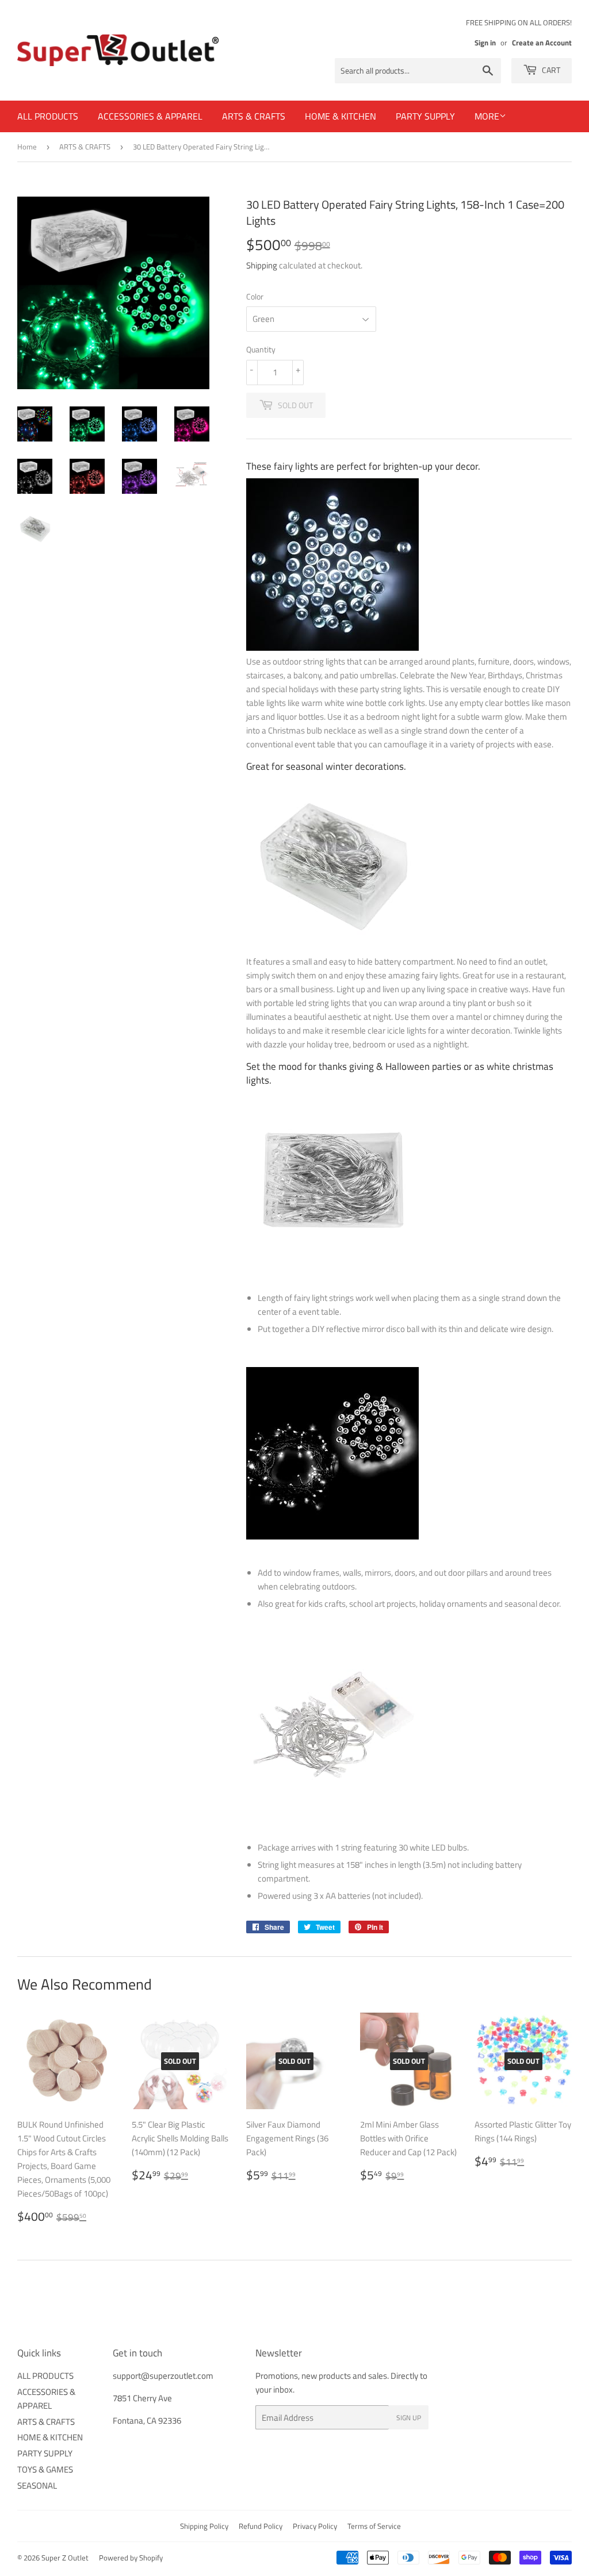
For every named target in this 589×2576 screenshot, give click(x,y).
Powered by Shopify (131, 2558)
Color (255, 296)
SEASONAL (37, 2485)
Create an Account (542, 43)
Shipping (262, 265)
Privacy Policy (315, 2526)
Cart (550, 70)
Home (27, 147)
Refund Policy (261, 2526)
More (487, 116)
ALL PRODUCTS (48, 116)
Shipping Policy (204, 2526)
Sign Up (409, 2418)
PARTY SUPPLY (425, 116)
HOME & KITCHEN (341, 116)
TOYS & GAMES (45, 2469)
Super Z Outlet (65, 2558)
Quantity (261, 349)
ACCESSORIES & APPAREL (150, 116)
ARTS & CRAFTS (254, 116)
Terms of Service (374, 2526)
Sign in (485, 43)
